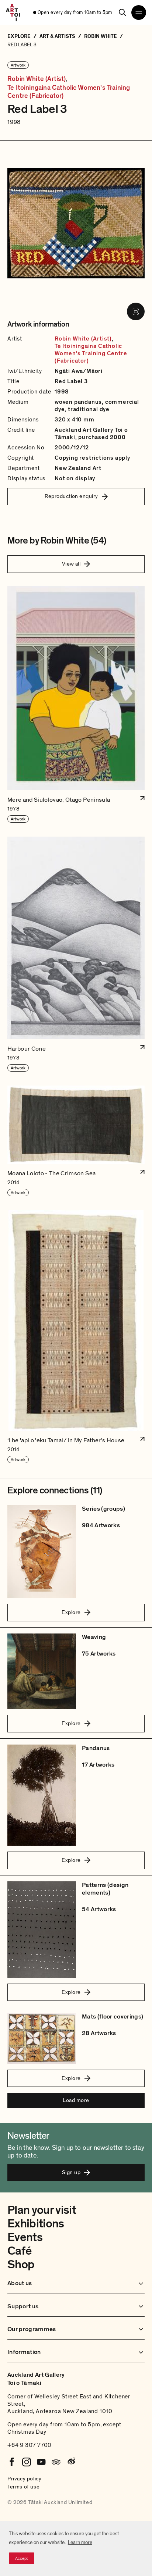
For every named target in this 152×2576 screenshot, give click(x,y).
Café (19, 2251)
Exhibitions (36, 2224)
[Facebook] (12, 2462)
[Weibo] (71, 2462)
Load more (76, 2100)
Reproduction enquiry (71, 496)
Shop (21, 2265)
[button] (76, 705)
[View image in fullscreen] (136, 311)
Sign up (71, 2172)
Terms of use (23, 2487)
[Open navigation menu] (139, 13)
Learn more (80, 2542)
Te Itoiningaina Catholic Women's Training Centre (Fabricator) (69, 92)
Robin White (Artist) (37, 79)
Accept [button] (22, 2558)
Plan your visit (42, 2210)
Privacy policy (24, 2479)
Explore (71, 1612)
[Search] (122, 13)
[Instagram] (27, 2462)
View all (71, 564)
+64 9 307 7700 (30, 2445)
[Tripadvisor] (56, 2462)
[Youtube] (41, 2462)
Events (25, 2237)
